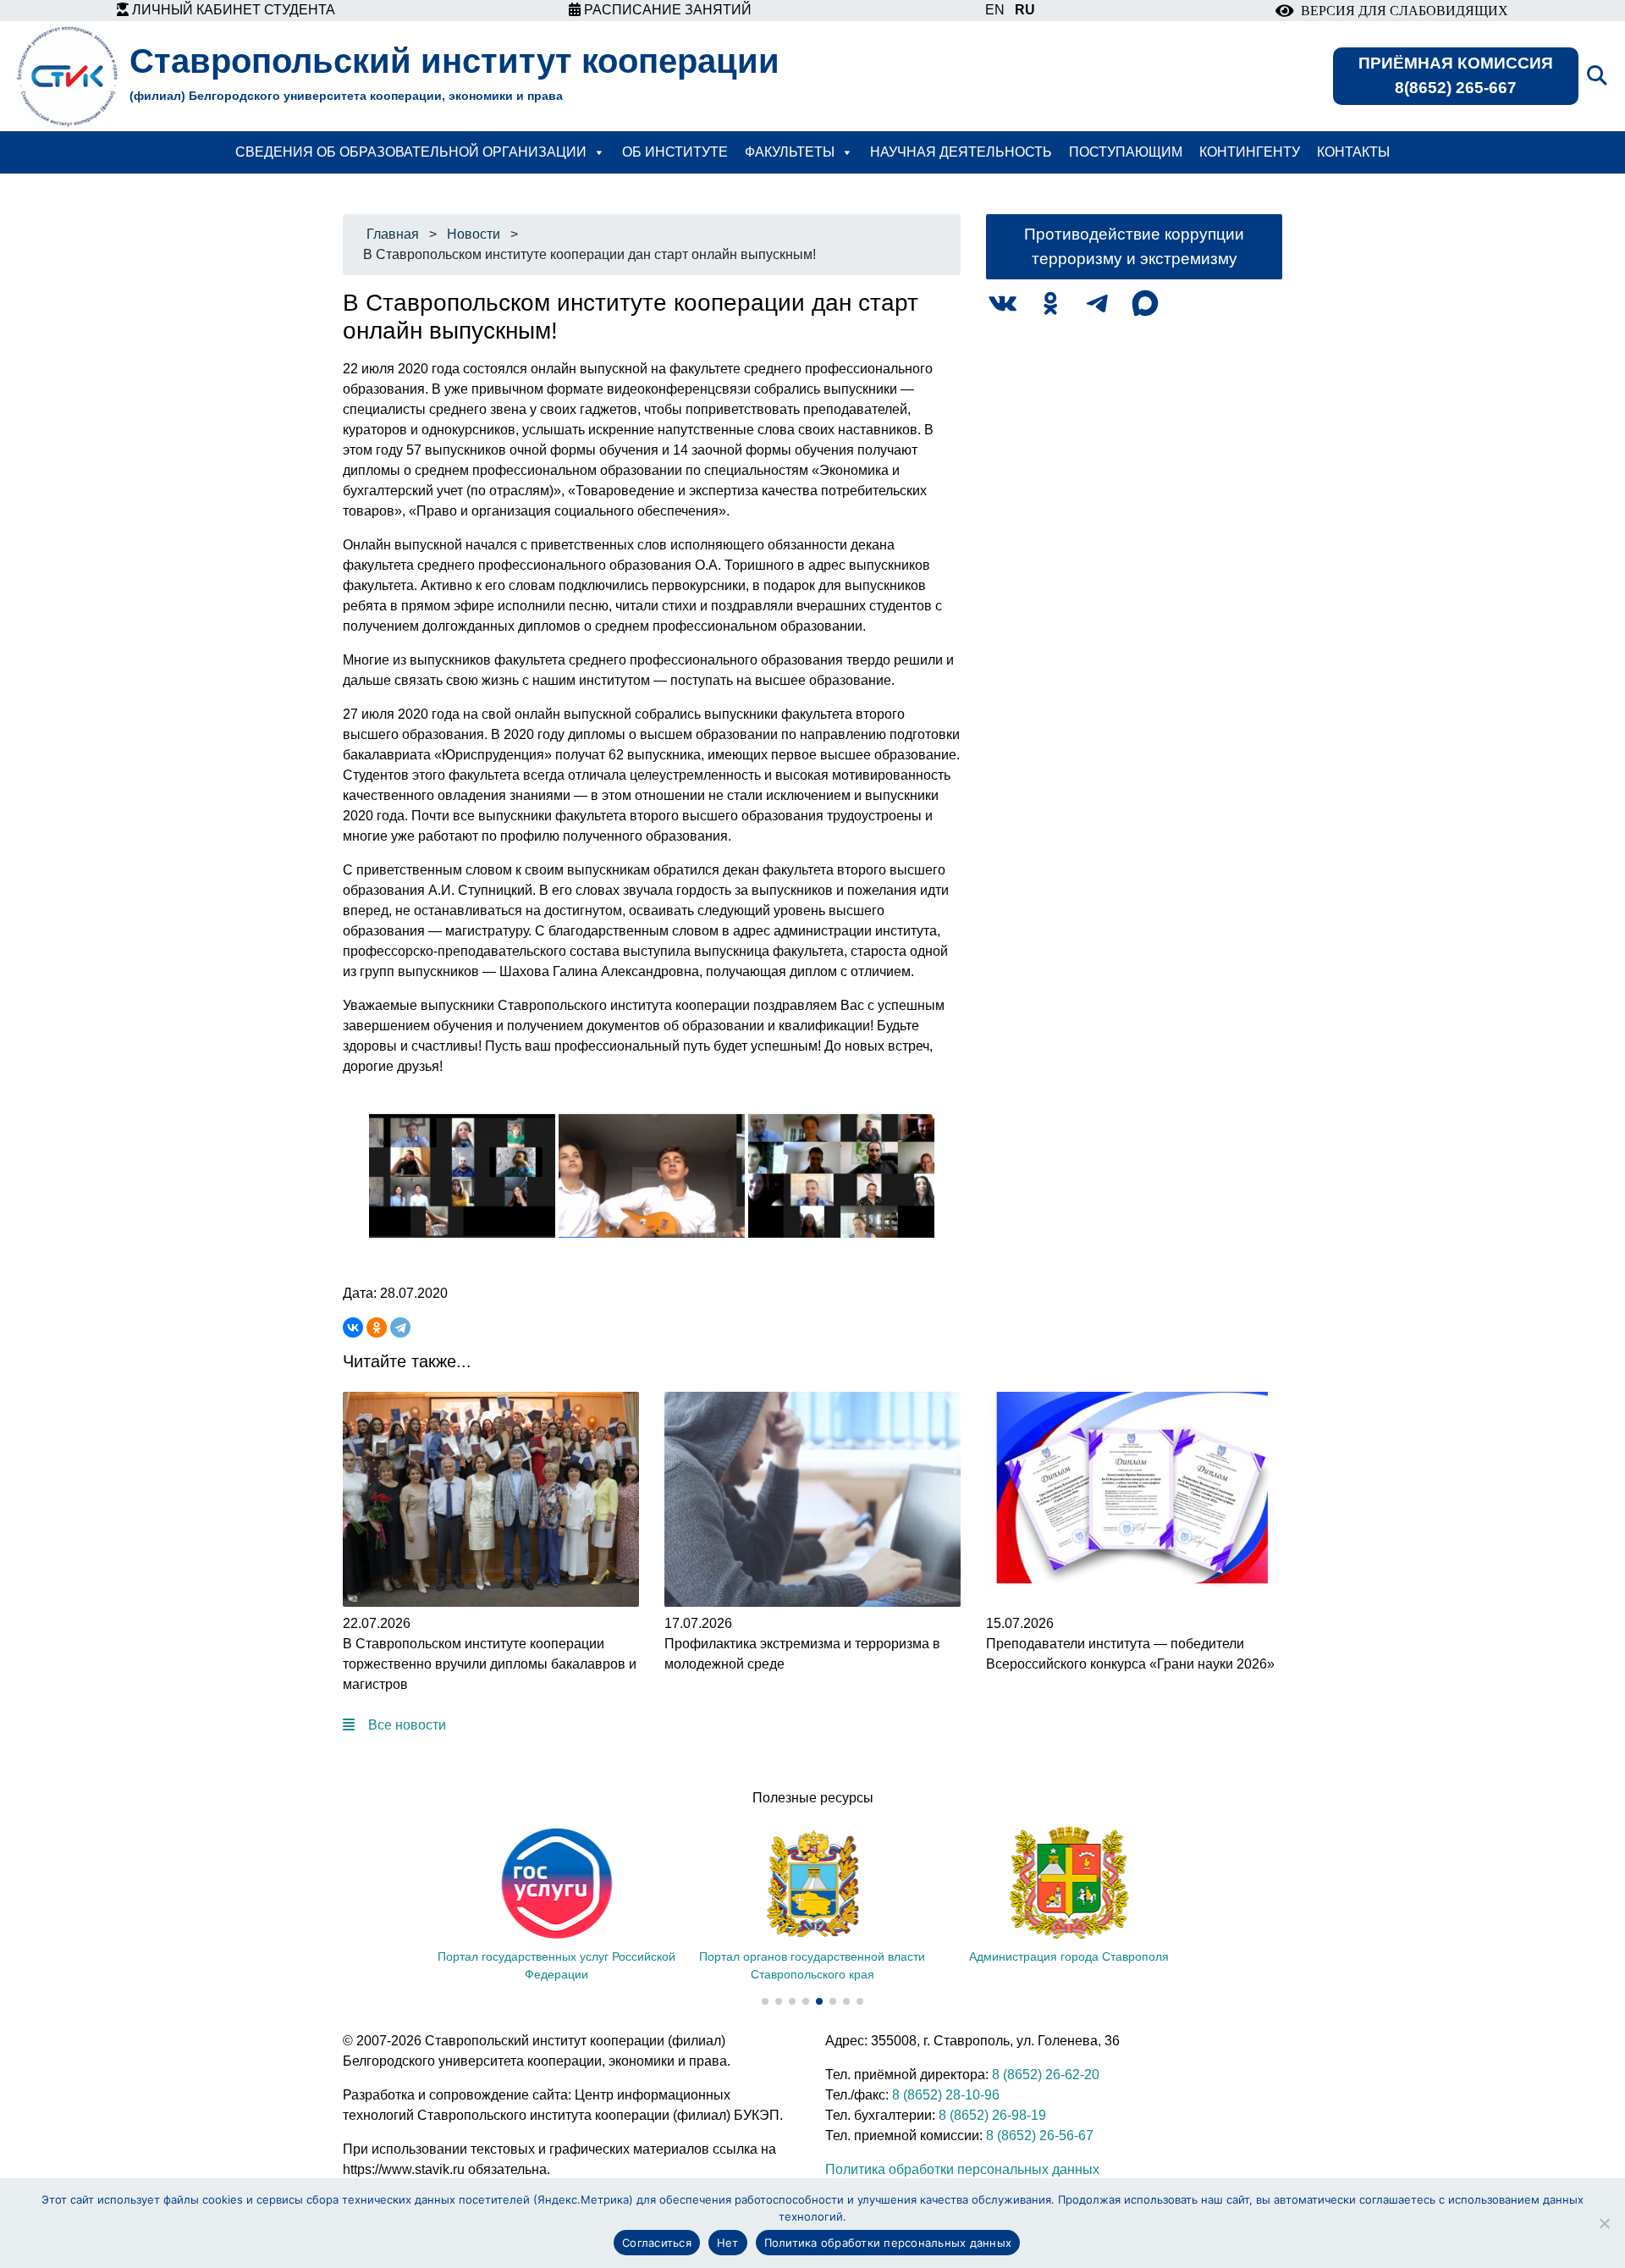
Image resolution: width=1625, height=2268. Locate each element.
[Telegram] (400, 1327)
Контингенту (1250, 152)
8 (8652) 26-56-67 (1040, 2136)
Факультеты (790, 152)
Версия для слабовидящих (1401, 11)
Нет (728, 2243)
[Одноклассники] (377, 1327)
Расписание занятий (666, 10)
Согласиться (657, 2243)
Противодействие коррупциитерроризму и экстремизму (1134, 246)
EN (995, 10)
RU (1025, 10)
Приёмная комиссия (1456, 75)
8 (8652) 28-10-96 (946, 2095)
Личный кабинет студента (232, 10)
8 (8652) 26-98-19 (992, 2115)
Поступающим (1126, 152)
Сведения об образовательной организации (411, 152)
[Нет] (1604, 2223)
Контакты (1353, 152)
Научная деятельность (961, 152)
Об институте (675, 152)
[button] (765, 2001)
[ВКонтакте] (353, 1327)
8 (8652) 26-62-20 (1046, 2075)
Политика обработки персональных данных (962, 2169)
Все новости (407, 1725)
